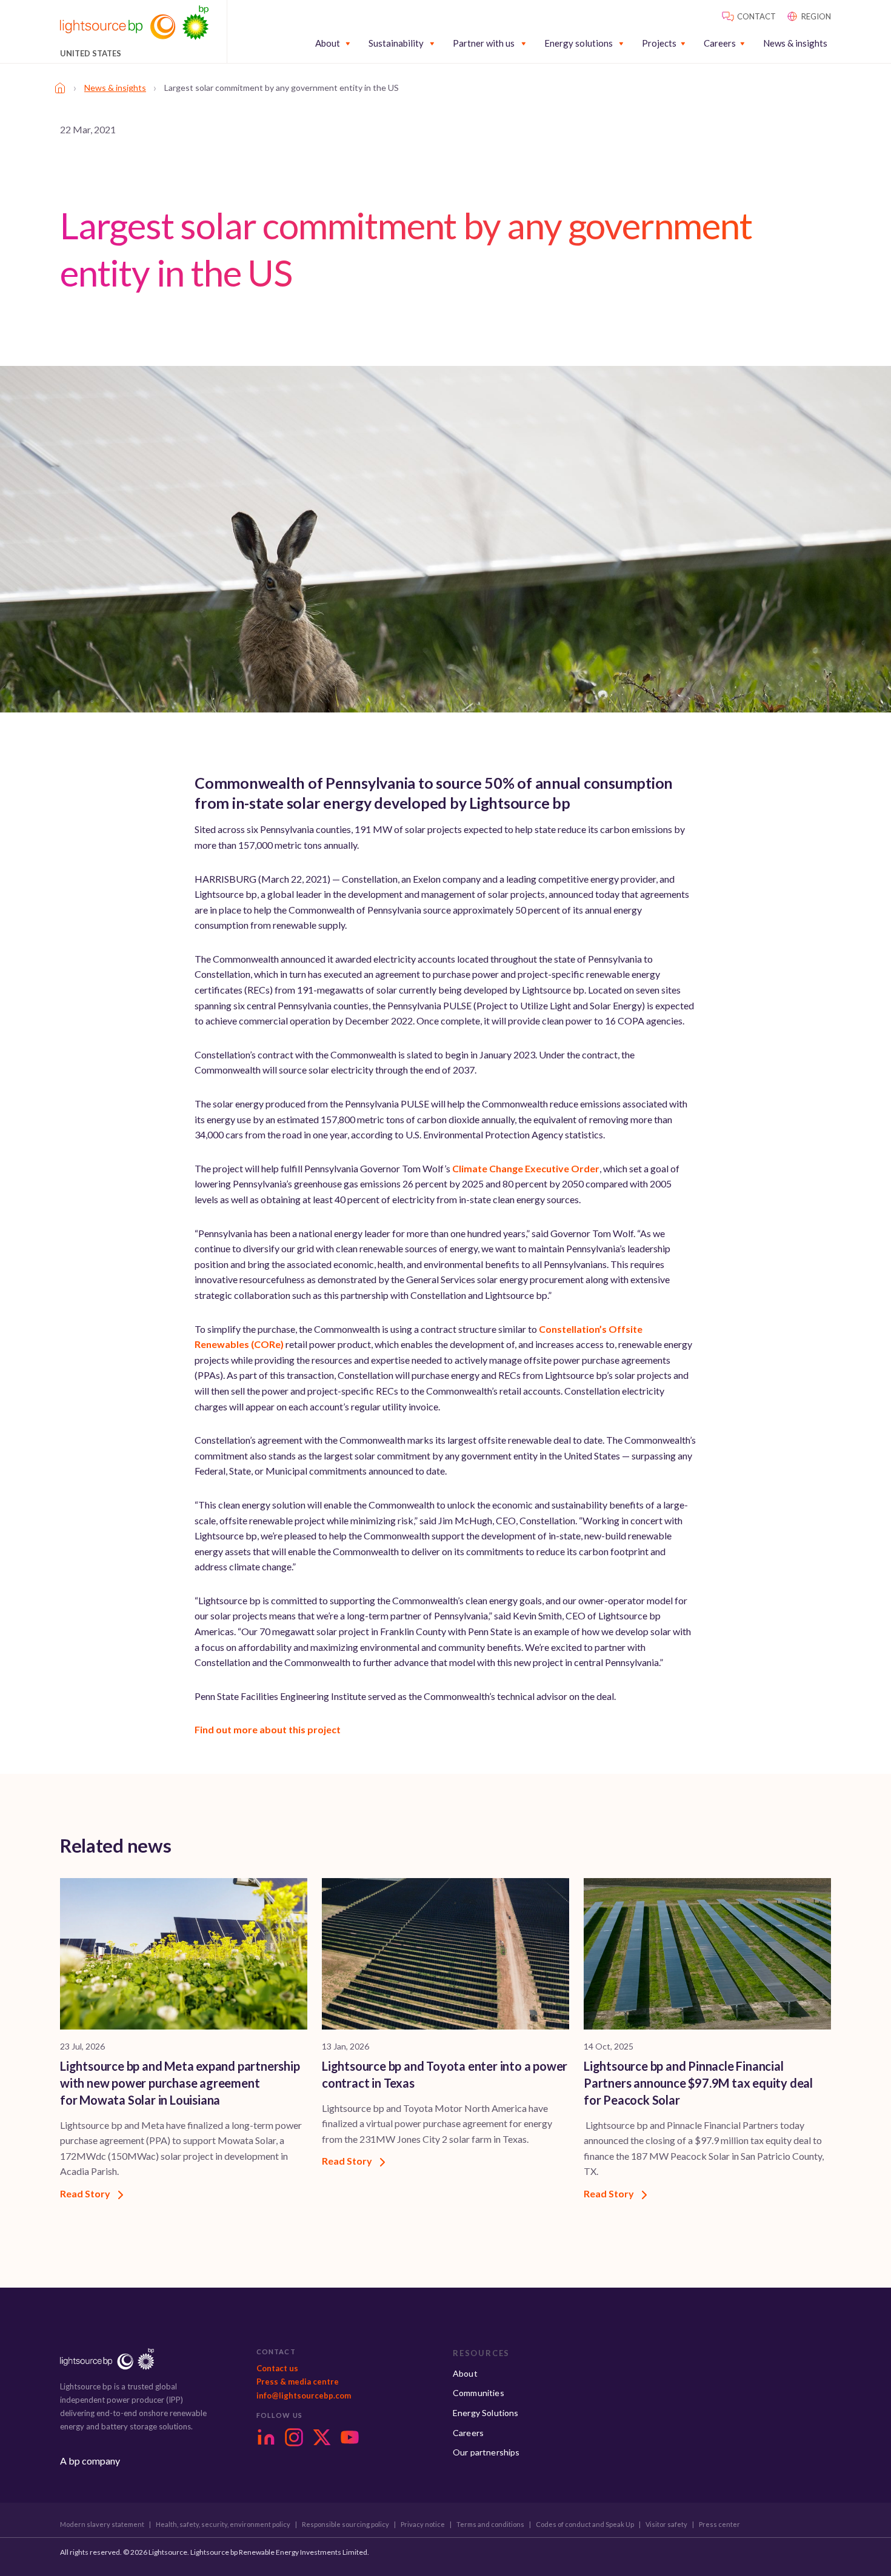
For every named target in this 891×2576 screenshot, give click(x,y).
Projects (659, 43)
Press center (719, 2525)
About (328, 43)
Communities (479, 2393)
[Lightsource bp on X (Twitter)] (322, 2437)
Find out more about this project (268, 1729)
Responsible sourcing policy (345, 2525)
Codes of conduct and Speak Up (585, 2525)
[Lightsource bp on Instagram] (294, 2437)
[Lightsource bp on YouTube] (350, 2437)
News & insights (795, 43)
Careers (720, 43)
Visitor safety (666, 2525)
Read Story (86, 2193)
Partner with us (484, 43)
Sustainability (396, 43)
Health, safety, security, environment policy (223, 2525)
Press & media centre (298, 2382)
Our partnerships (486, 2452)
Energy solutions (579, 43)
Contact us (277, 2368)
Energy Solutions (486, 2413)
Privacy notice (423, 2525)
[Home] (60, 88)
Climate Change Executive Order (526, 1168)
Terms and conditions (490, 2525)
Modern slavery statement (102, 2525)
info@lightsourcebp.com (304, 2395)
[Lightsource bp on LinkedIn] (266, 2437)
